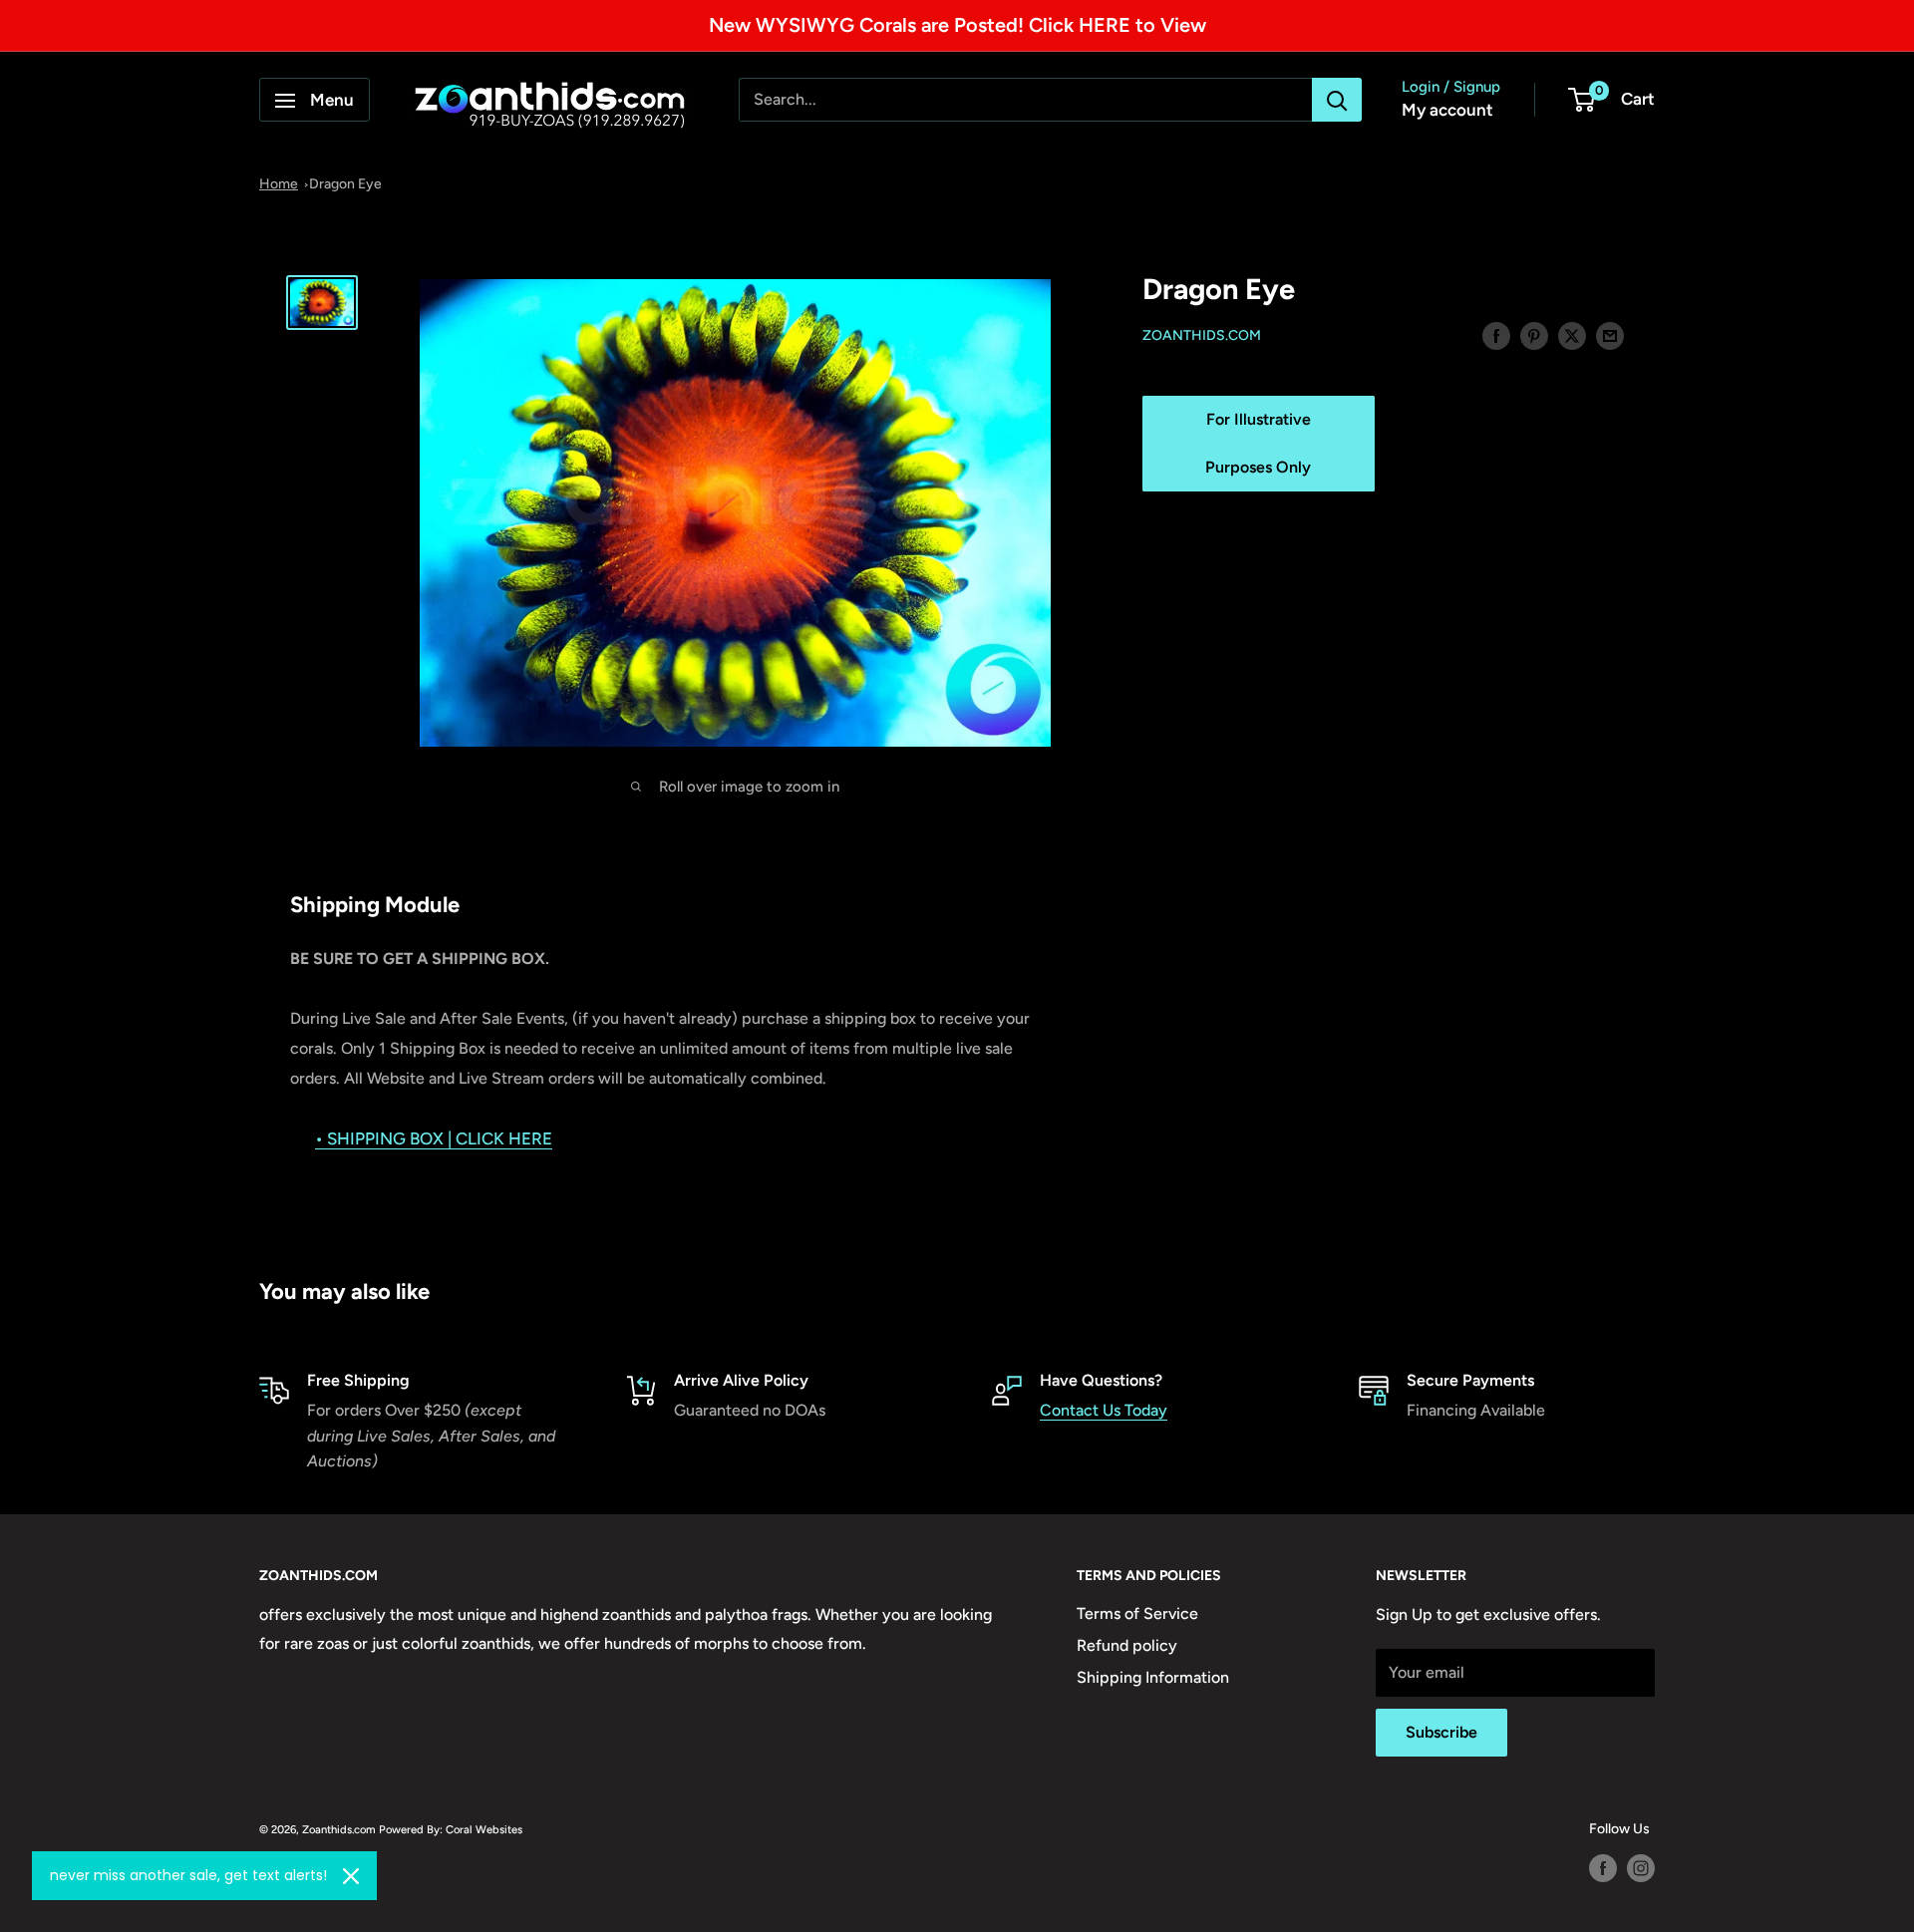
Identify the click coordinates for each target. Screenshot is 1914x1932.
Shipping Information (1153, 1677)
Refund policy (1127, 1645)
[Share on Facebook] (1496, 335)
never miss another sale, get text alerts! (188, 1875)
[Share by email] (1610, 335)
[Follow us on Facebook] (1603, 1868)
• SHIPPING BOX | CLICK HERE (434, 1138)
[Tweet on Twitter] (1572, 335)
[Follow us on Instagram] (1641, 1868)
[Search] (1337, 101)
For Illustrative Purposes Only (1258, 444)
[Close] (351, 1876)
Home (279, 184)
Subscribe (1441, 1732)
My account (1447, 111)
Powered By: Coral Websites (451, 1829)
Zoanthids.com (1202, 336)
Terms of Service (1137, 1613)
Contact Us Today (1104, 1410)
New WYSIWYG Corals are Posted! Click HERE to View (957, 25)
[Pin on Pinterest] (1534, 335)
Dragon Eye (345, 184)
